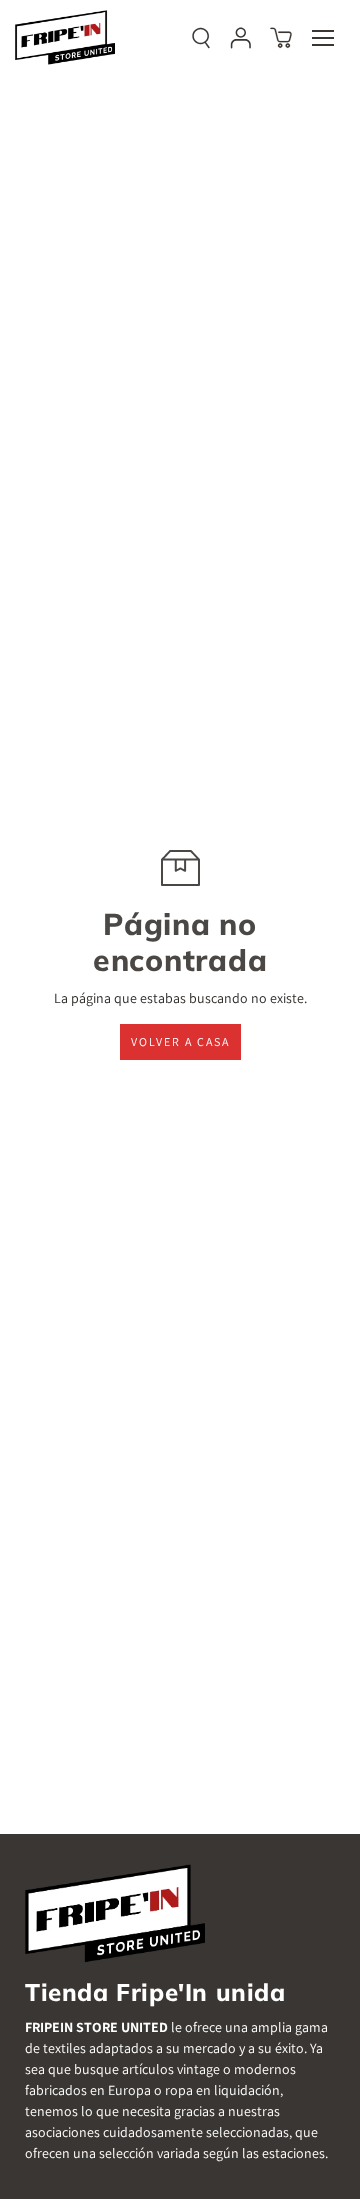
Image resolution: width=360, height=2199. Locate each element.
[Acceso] (241, 38)
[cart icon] (281, 38)
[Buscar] (201, 38)
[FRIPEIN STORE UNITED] (65, 37)
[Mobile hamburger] (323, 38)
